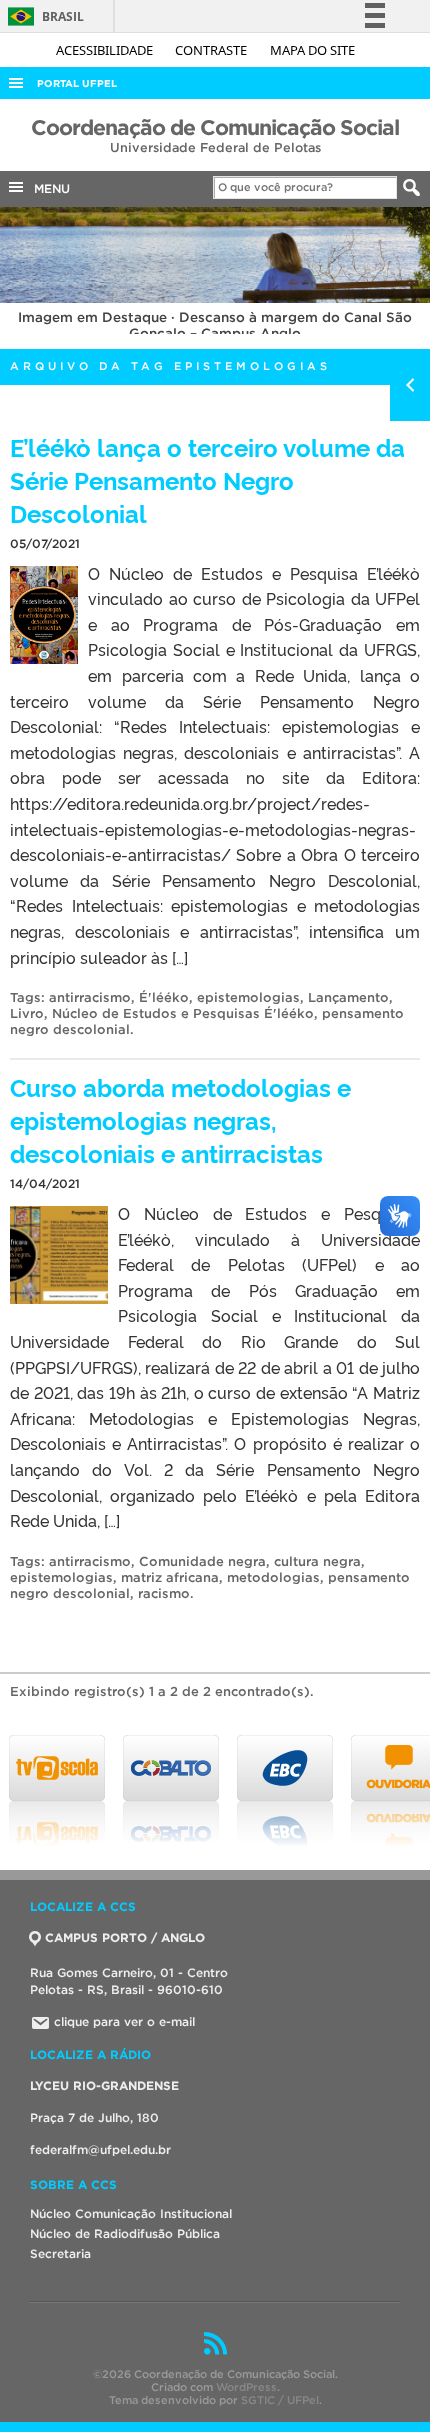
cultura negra (317, 1561)
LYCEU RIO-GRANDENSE (104, 2085)
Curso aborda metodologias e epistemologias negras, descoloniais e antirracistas (180, 1119)
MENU (48, 188)
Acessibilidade (106, 50)
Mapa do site (312, 50)
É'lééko (164, 997)
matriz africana (170, 1577)
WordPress (246, 2387)
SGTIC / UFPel (280, 2400)
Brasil (42, 16)
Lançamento (348, 997)
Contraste (212, 50)
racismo (164, 1593)
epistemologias (248, 997)
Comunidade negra (202, 1561)
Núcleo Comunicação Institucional (131, 2213)
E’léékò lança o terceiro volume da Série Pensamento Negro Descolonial (207, 479)
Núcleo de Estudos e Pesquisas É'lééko (183, 1013)
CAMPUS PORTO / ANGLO (125, 1937)
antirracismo (90, 997)
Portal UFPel (77, 83)
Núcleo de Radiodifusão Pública (125, 2233)
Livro (27, 1013)
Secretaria (60, 2253)
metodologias (273, 1577)
